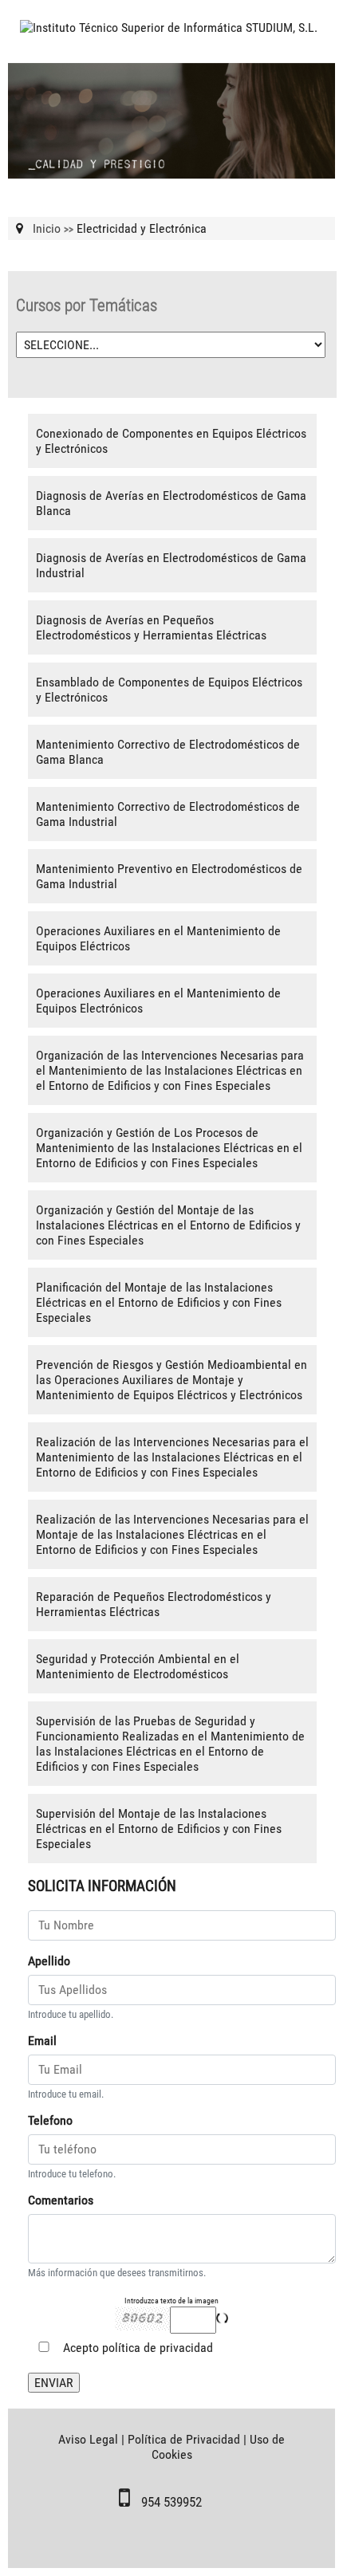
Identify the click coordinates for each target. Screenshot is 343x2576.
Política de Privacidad (184, 2439)
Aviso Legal (88, 2439)
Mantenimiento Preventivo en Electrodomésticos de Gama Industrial (169, 876)
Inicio (47, 228)
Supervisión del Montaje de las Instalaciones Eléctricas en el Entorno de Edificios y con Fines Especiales (159, 1829)
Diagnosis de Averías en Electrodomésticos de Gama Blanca (171, 503)
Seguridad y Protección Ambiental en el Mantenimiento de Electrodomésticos (138, 1666)
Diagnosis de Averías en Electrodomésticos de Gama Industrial (171, 565)
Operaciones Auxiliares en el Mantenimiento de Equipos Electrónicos (158, 1001)
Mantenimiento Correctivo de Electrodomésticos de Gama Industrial (168, 814)
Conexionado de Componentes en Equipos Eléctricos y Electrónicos (171, 441)
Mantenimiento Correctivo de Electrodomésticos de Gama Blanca (168, 752)
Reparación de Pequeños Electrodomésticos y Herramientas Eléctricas (154, 1604)
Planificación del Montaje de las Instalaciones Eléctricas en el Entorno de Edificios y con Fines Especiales (159, 1302)
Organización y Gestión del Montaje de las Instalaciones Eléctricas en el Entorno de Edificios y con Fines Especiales (168, 1225)
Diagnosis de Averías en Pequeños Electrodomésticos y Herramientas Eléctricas (151, 627)
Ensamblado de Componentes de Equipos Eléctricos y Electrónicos (169, 690)
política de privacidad (158, 2348)
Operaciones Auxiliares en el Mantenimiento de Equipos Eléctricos (158, 938)
